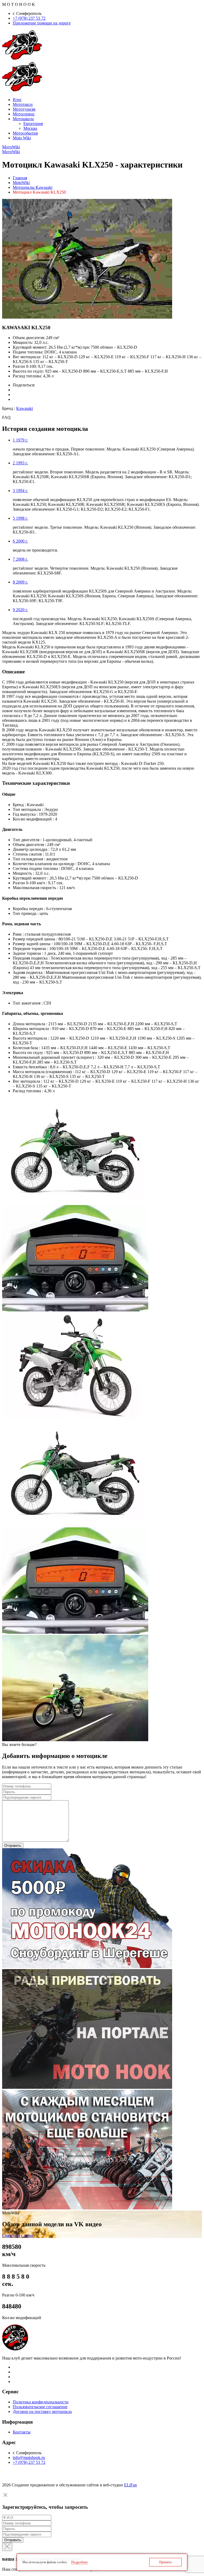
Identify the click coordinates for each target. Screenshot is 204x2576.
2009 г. (20, 582)
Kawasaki (25, 408)
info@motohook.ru (29, 2458)
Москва (30, 128)
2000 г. (20, 541)
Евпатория (33, 124)
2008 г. (20, 559)
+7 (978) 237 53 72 (29, 18)
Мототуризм (24, 109)
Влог (17, 100)
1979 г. (20, 440)
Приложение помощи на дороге (42, 23)
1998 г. (20, 518)
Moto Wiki (22, 138)
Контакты (22, 2432)
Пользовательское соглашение (40, 2407)
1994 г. (20, 491)
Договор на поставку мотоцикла (42, 2412)
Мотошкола (23, 119)
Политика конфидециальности (41, 2402)
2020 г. (20, 610)
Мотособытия (25, 133)
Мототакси (23, 104)
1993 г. (20, 463)
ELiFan (130, 2485)
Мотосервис (24, 114)
